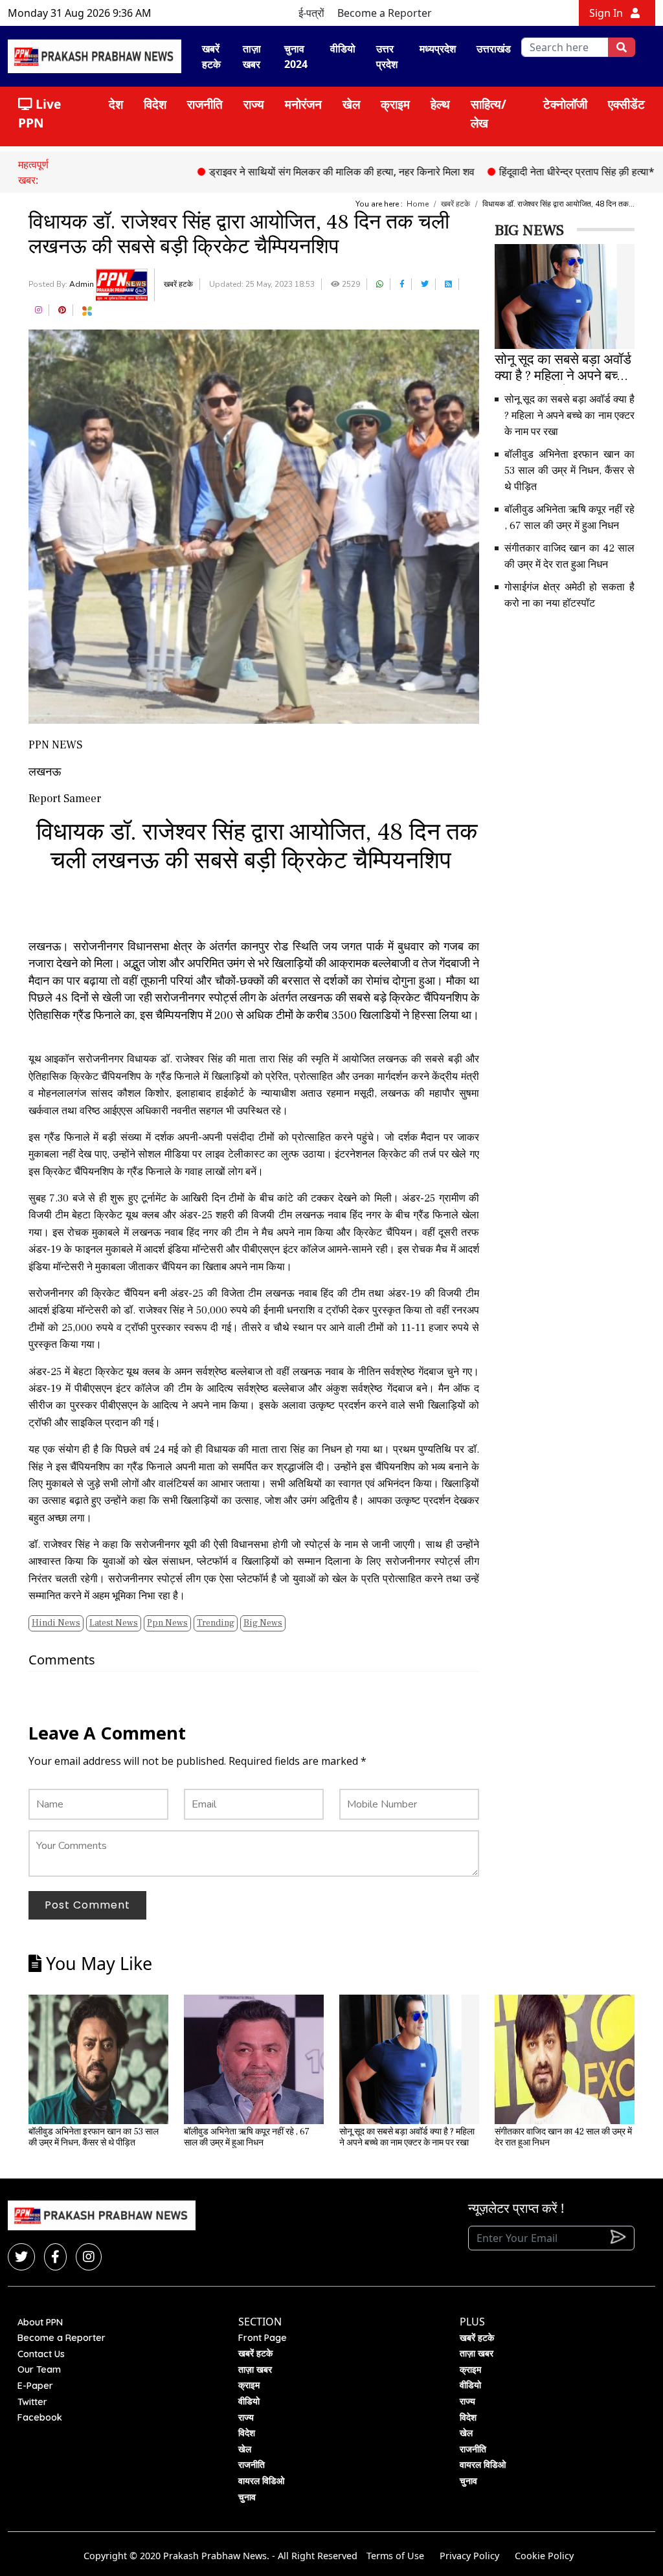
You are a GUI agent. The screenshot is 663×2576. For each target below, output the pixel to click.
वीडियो (343, 49)
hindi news (56, 1623)
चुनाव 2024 (296, 56)
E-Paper (35, 2386)
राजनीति (205, 104)
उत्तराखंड (494, 49)
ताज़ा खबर (252, 56)
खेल (351, 104)
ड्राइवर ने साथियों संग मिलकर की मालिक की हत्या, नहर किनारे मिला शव (291, 172)
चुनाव (247, 2497)
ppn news (167, 1623)
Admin (83, 284)
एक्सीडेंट (626, 104)
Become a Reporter (385, 13)
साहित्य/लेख (489, 113)
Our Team (39, 2369)
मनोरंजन (303, 104)
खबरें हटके (211, 56)
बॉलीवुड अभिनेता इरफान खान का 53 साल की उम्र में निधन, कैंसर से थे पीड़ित (569, 471)
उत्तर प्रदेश (387, 56)
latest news (114, 1623)
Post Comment (87, 1905)
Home (418, 204)
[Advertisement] (579, 712)
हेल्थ (440, 104)
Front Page (263, 2338)
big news (263, 1623)
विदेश (155, 104)
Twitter (32, 2402)
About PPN (40, 2322)
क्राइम (395, 104)
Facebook (40, 2417)
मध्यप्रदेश (438, 49)
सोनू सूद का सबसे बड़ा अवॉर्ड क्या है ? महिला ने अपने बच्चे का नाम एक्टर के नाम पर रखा (569, 416)
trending (216, 1623)
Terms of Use (395, 2556)
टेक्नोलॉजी (565, 104)
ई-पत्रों (311, 13)
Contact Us (41, 2354)
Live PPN (39, 113)
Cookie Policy (544, 2556)
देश (116, 104)
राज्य (254, 104)
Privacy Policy (469, 2556)
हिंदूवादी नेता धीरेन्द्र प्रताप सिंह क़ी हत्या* (526, 172)
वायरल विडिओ (261, 2481)
